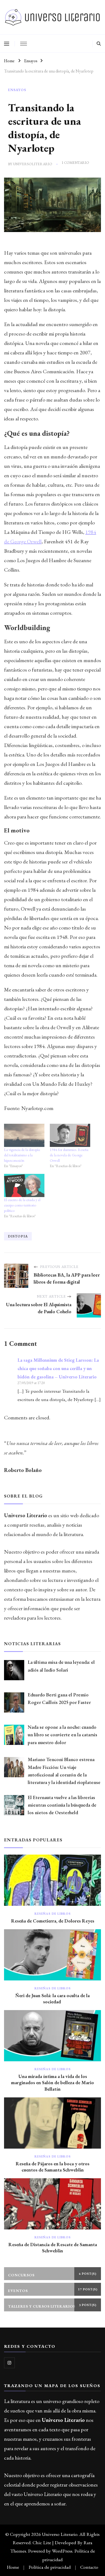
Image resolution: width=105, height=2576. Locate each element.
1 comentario (75, 163)
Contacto (89, 2567)
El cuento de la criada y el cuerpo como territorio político (22, 1205)
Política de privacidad (50, 2567)
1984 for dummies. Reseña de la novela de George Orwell (69, 1155)
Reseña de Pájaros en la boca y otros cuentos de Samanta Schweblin (52, 2167)
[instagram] (9, 2363)
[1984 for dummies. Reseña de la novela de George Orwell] (70, 1135)
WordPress (62, 2551)
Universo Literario (60, 2534)
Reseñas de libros (53, 1914)
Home (13, 2567)
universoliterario (33, 164)
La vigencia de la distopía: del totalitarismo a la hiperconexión (22, 1155)
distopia (18, 1236)
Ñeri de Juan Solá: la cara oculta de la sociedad (52, 1998)
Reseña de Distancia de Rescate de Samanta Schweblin (53, 2247)
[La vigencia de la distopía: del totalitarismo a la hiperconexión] (24, 1135)
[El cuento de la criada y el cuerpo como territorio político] (24, 1185)
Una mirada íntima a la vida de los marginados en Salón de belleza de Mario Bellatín (52, 2082)
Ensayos (17, 90)
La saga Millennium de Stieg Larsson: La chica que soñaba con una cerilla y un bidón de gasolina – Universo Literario (58, 1368)
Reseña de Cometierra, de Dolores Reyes (53, 1921)
